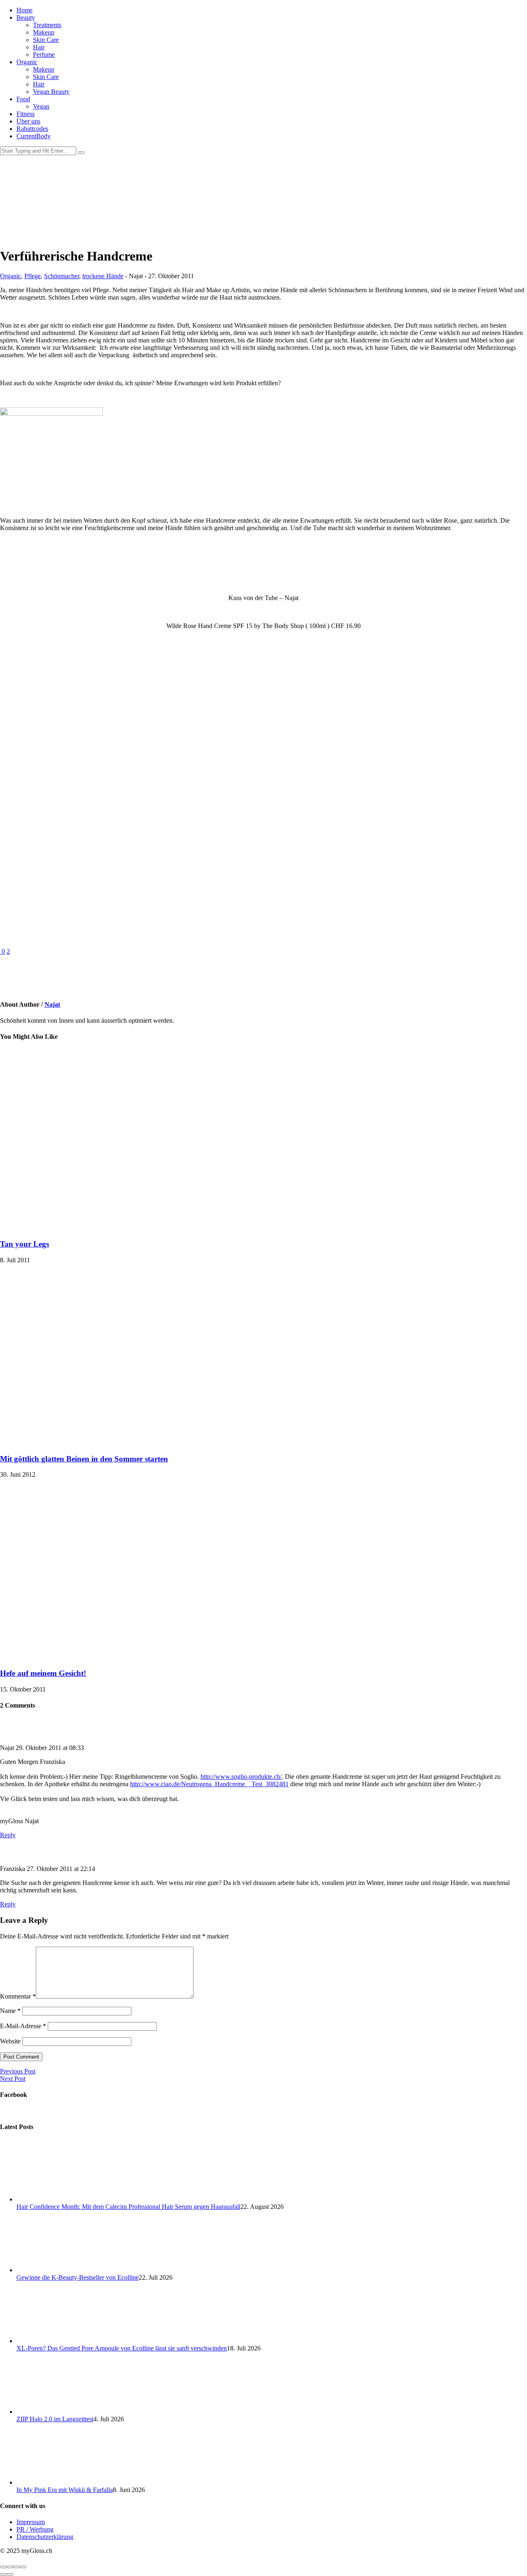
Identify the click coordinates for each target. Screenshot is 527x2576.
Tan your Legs (24, 1244)
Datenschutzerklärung (45, 2537)
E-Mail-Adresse (23, 2026)
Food (23, 99)
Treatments (47, 25)
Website (10, 2041)
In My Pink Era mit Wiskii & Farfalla (65, 2490)
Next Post (13, 2079)
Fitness (26, 114)
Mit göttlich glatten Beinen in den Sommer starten (84, 1459)
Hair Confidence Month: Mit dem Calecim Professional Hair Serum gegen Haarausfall (128, 2207)
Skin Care (46, 40)
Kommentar (18, 1996)
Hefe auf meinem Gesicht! (43, 1673)
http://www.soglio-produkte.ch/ (241, 1777)
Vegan (41, 106)
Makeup (44, 32)
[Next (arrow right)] (10, 2574)
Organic (27, 62)
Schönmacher (62, 276)
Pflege (33, 276)
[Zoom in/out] (23, 2567)
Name (10, 2011)
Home (24, 10)
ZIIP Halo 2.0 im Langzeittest (55, 2419)
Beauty (26, 17)
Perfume (44, 55)
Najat (52, 1004)
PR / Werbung (35, 2529)
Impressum (31, 2522)
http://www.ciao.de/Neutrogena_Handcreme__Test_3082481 (209, 1784)
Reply (8, 1835)
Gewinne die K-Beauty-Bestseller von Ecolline (78, 2277)
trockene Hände (103, 276)
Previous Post (18, 2071)
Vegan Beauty (51, 92)
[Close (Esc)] (3, 2567)
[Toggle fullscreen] (16, 2567)
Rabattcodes (32, 129)
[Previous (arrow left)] (3, 2574)
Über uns (28, 121)
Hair (39, 47)
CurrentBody (34, 136)
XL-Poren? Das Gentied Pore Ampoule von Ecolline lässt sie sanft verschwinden (122, 2348)
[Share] (10, 2567)
